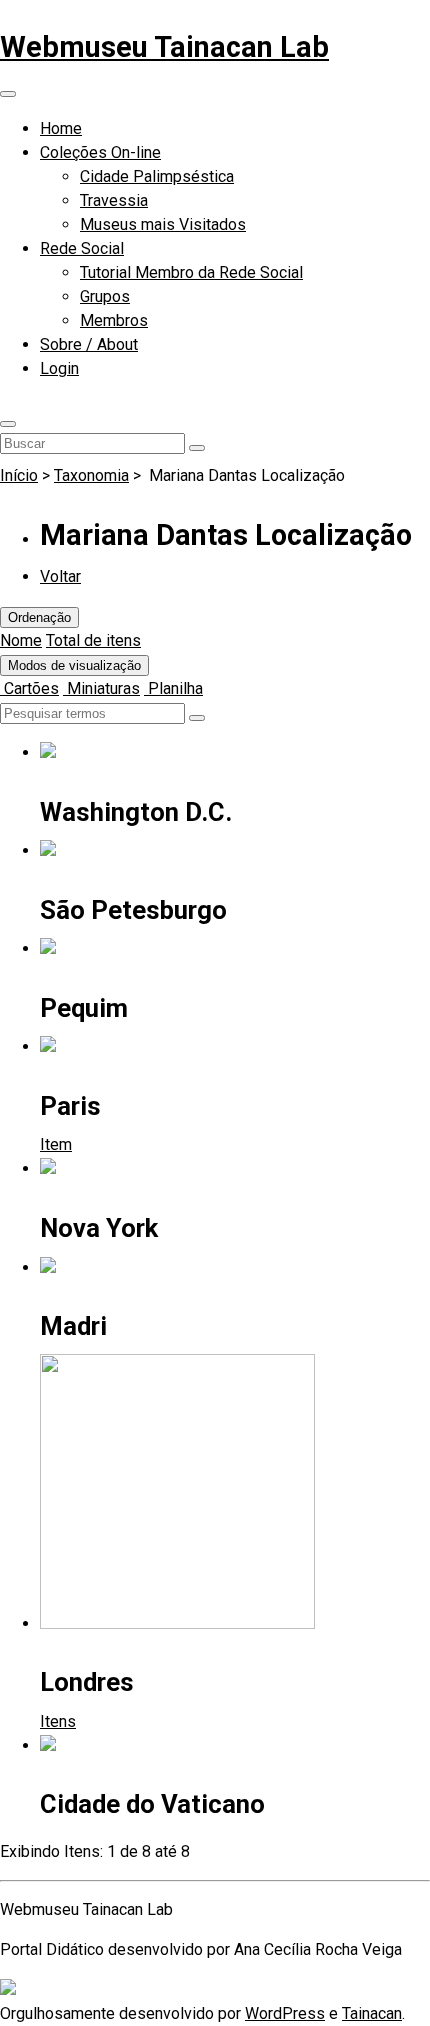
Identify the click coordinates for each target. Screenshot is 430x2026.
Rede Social (82, 248)
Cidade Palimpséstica (157, 176)
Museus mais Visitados (163, 224)
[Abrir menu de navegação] (8, 94)
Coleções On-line (100, 152)
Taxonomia (91, 475)
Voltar (60, 576)
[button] (8, 424)
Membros (114, 320)
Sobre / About (89, 344)
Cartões (29, 688)
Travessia (114, 200)
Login (59, 368)
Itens (58, 1721)
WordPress (285, 2013)
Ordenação (39, 617)
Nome (21, 640)
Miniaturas (101, 688)
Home (61, 128)
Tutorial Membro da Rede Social (191, 272)
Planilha (173, 688)
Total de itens (93, 640)
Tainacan (372, 2013)
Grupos (105, 296)
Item (56, 1144)
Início (19, 475)
